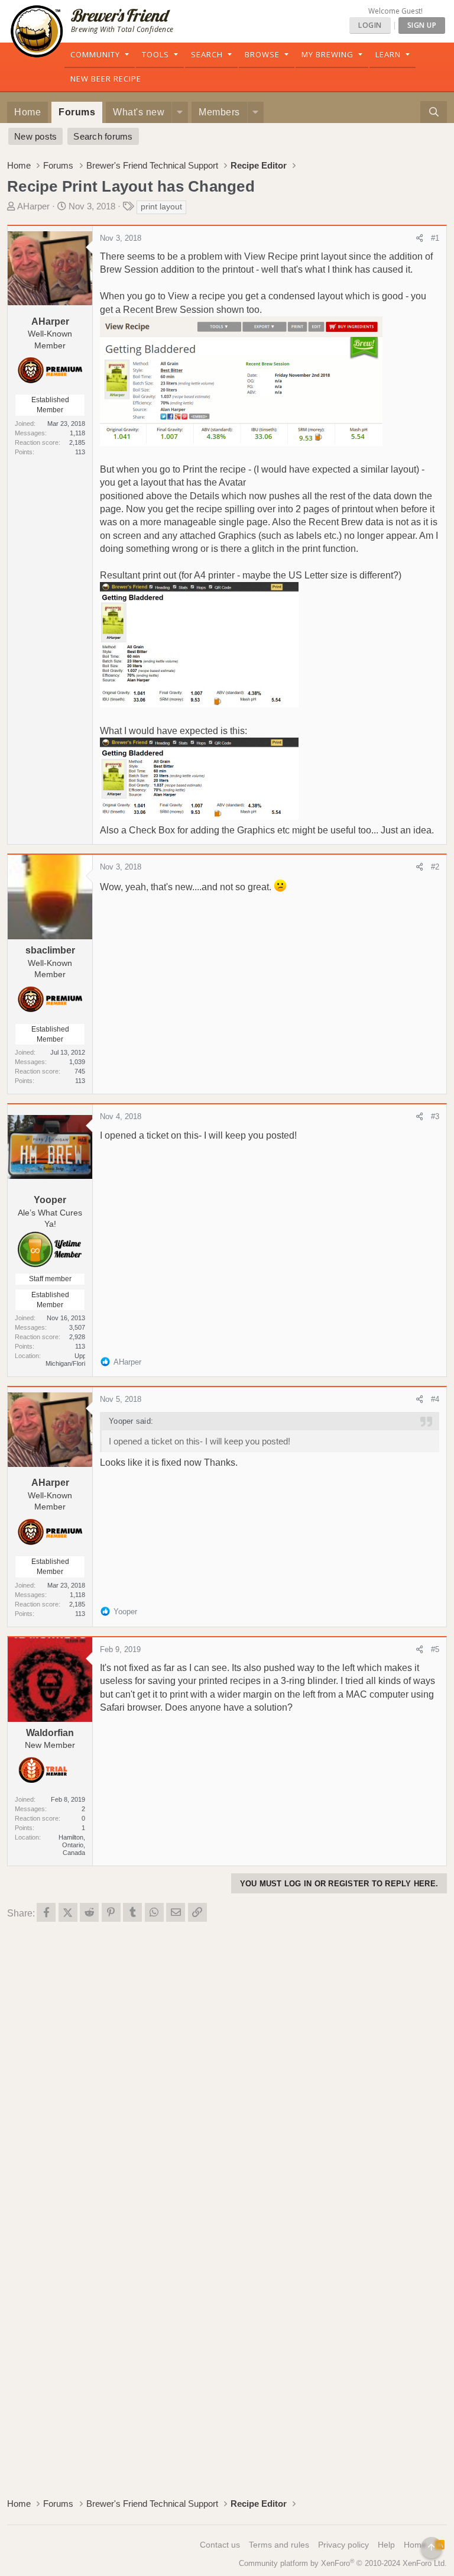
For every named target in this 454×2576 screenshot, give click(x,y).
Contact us (220, 2545)
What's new (139, 112)
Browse (262, 54)
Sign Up (422, 25)
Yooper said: (131, 1421)
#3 (435, 1116)
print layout (161, 206)
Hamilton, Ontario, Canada (72, 1845)
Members (219, 112)
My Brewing (327, 54)
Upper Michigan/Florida (69, 1360)
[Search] (434, 112)
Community (95, 54)
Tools (155, 54)
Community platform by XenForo (343, 2563)
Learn (388, 54)
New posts (35, 136)
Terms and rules (279, 2545)
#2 (435, 867)
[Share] (419, 238)
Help (386, 2545)
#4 (435, 1399)
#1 (435, 238)
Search (207, 54)
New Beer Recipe (106, 79)
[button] (180, 112)
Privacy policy (343, 2545)
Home (27, 112)
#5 (435, 1649)
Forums (77, 112)
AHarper (33, 206)
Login (370, 25)
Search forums (103, 136)
